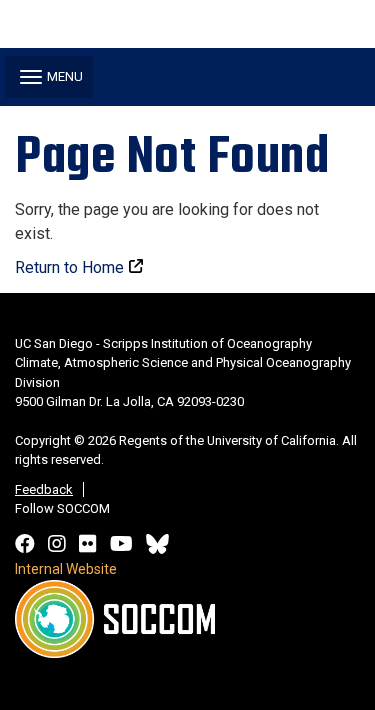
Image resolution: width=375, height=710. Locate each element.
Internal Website (66, 569)
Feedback (44, 489)
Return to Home (69, 267)
